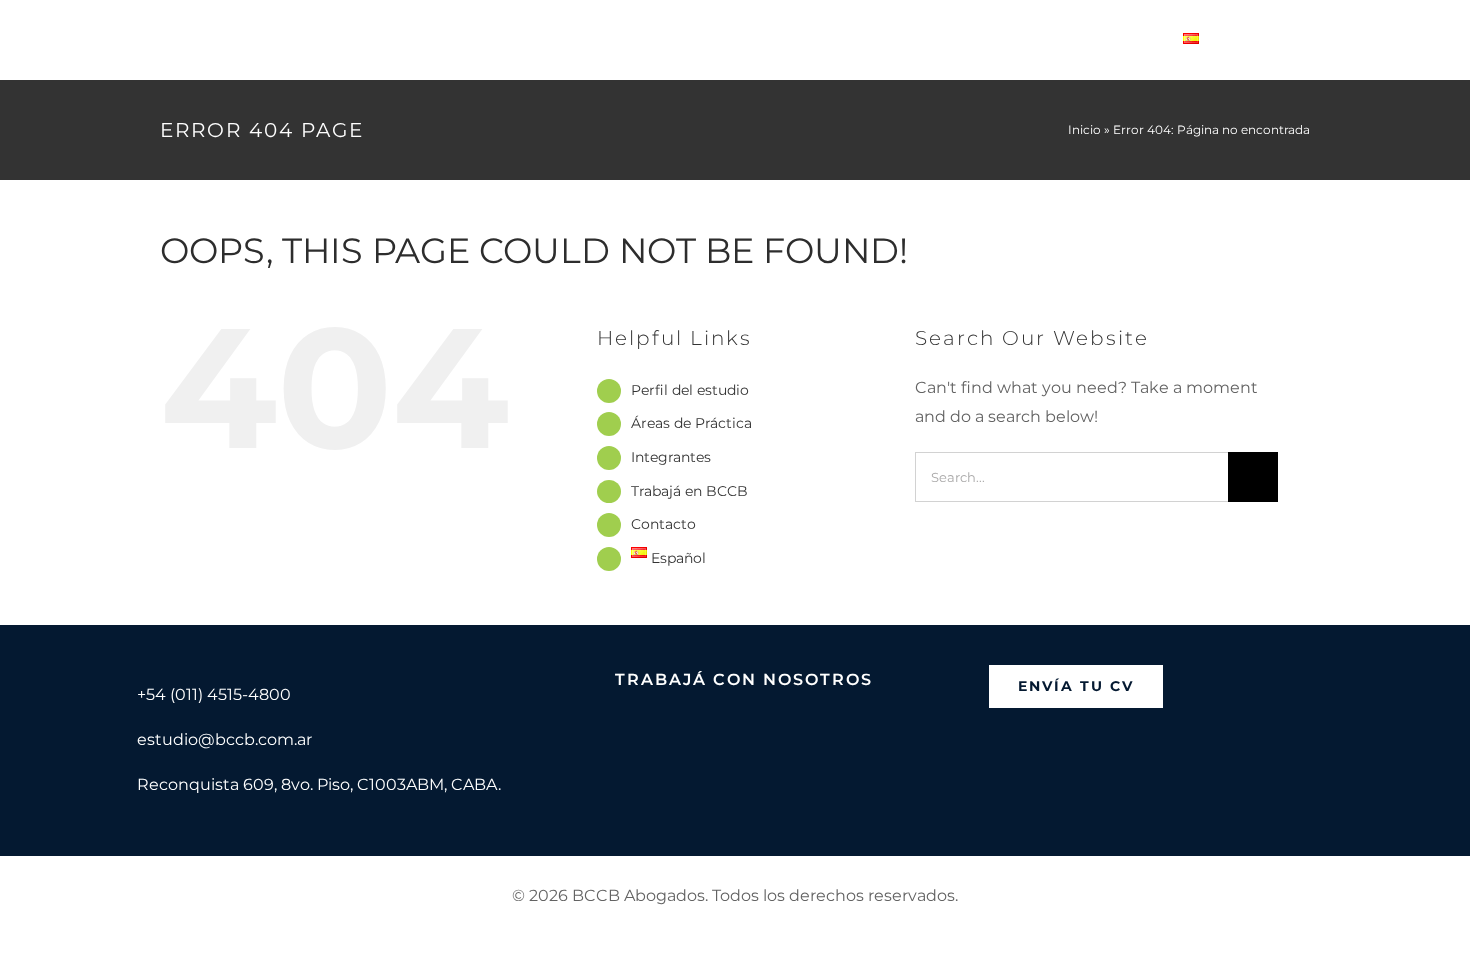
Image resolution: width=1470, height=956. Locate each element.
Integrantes (671, 457)
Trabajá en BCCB (689, 491)
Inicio (1084, 129)
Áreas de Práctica (691, 423)
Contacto (663, 524)
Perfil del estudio (690, 390)
